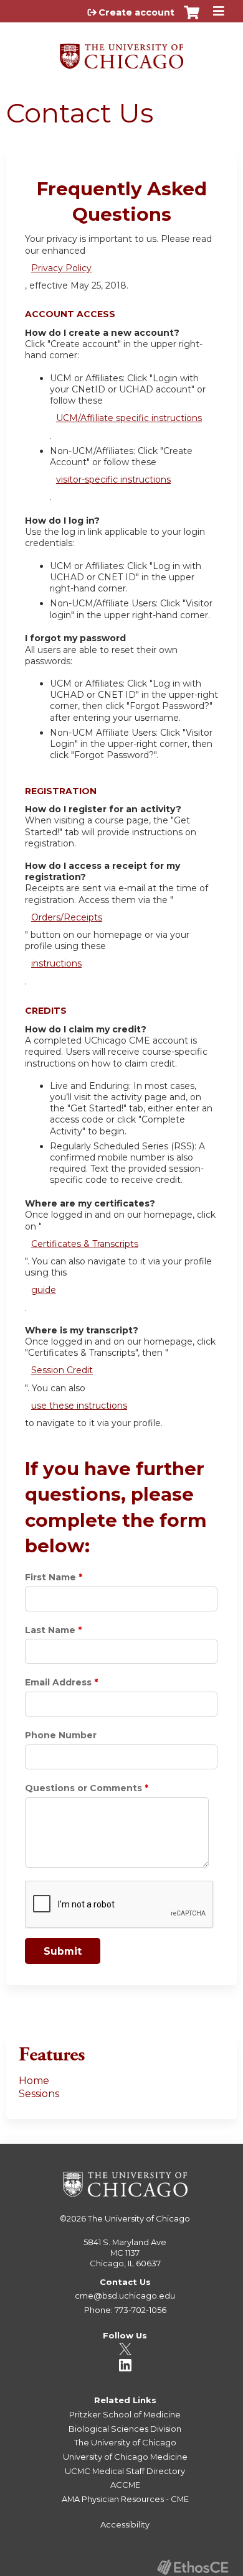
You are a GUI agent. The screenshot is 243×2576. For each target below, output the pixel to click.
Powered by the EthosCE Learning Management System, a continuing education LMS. (193, 2567)
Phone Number (61, 1735)
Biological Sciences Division (125, 2429)
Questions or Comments (83, 1788)
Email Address (58, 1682)
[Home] (121, 52)
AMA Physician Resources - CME (125, 2499)
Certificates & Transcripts (85, 1244)
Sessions (39, 2094)
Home (34, 2081)
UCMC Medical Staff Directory (125, 2471)
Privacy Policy (61, 268)
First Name (50, 1577)
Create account (136, 12)
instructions (56, 963)
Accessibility (125, 2524)
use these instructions (79, 1406)
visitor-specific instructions (113, 480)
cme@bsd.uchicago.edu (125, 2296)
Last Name (50, 1630)
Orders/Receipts (67, 917)
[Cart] (192, 19)
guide (44, 1290)
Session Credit (62, 1370)
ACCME (125, 2485)
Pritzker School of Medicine (125, 2414)
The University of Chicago (139, 2218)
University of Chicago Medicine (125, 2457)
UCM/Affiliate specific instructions (129, 418)
